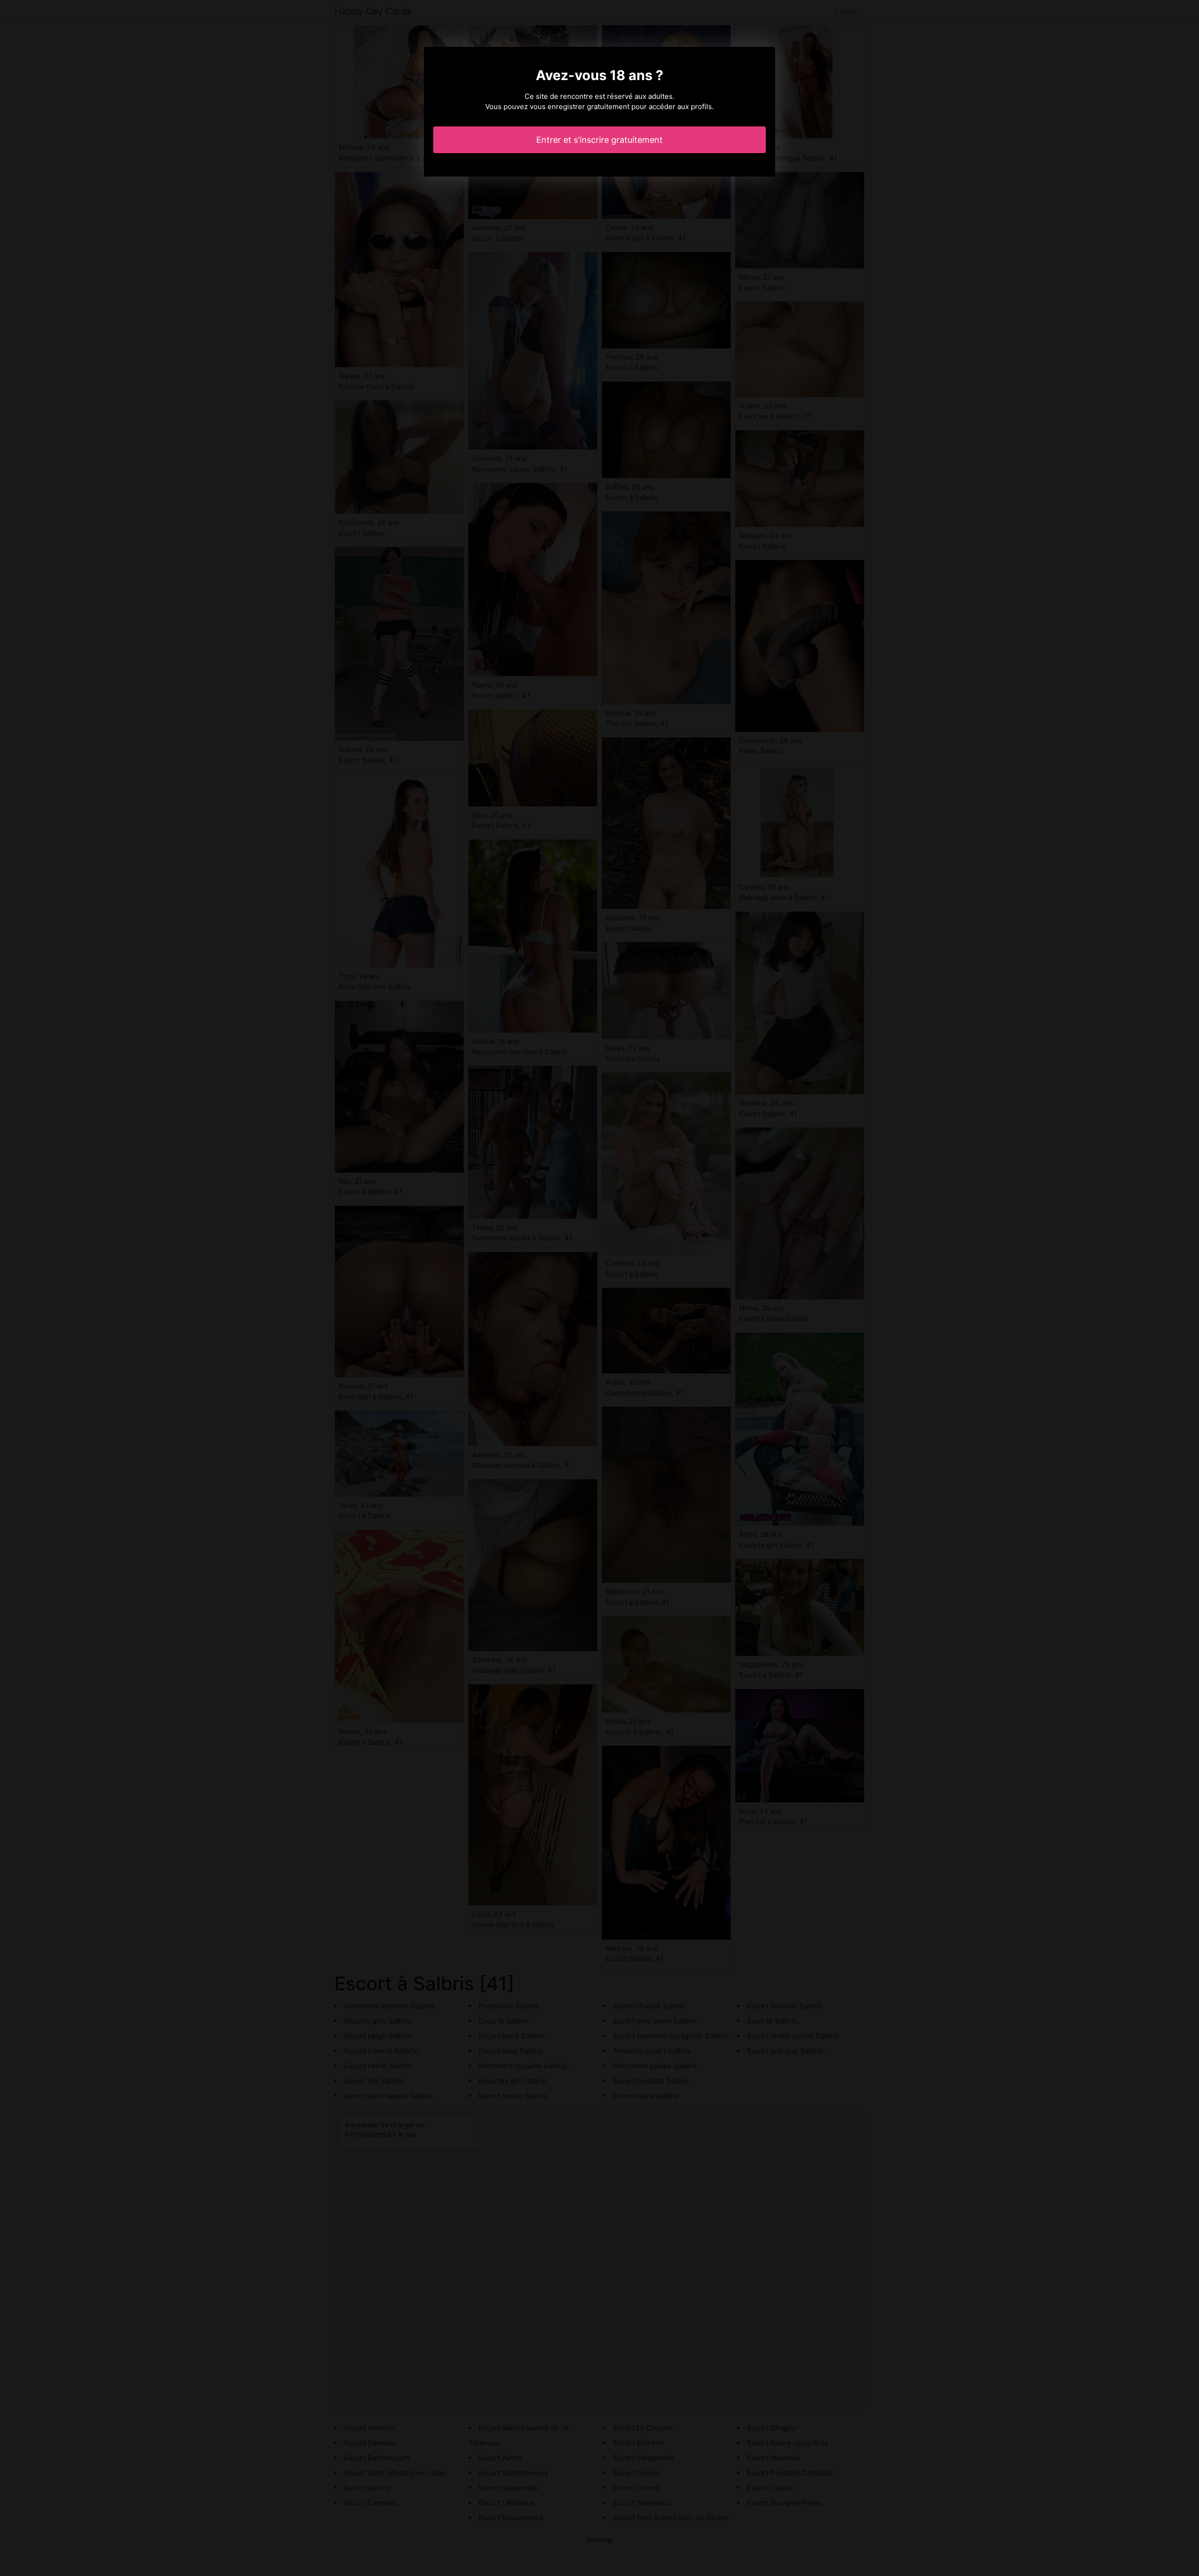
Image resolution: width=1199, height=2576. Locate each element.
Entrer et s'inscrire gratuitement (599, 140)
